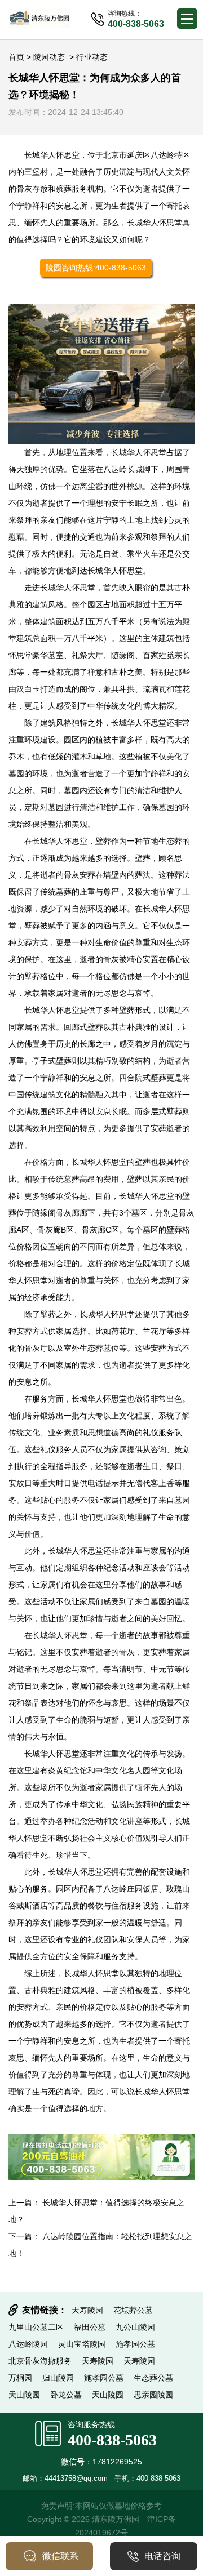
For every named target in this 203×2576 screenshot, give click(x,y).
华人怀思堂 (60, 155)
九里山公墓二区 (36, 2327)
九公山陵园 (135, 2327)
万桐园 (20, 2378)
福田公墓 (90, 2327)
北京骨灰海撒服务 (40, 2361)
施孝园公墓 (135, 2344)
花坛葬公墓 (133, 2310)
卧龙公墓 (66, 2395)
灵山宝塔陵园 (82, 2344)
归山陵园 (58, 2378)
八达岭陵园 (28, 2344)
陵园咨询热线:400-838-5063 (96, 268)
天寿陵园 (87, 2310)
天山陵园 (24, 2395)
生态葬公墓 (153, 2378)
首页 (16, 57)
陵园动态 (49, 57)
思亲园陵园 (153, 2395)
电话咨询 (162, 2556)
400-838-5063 (112, 2440)
